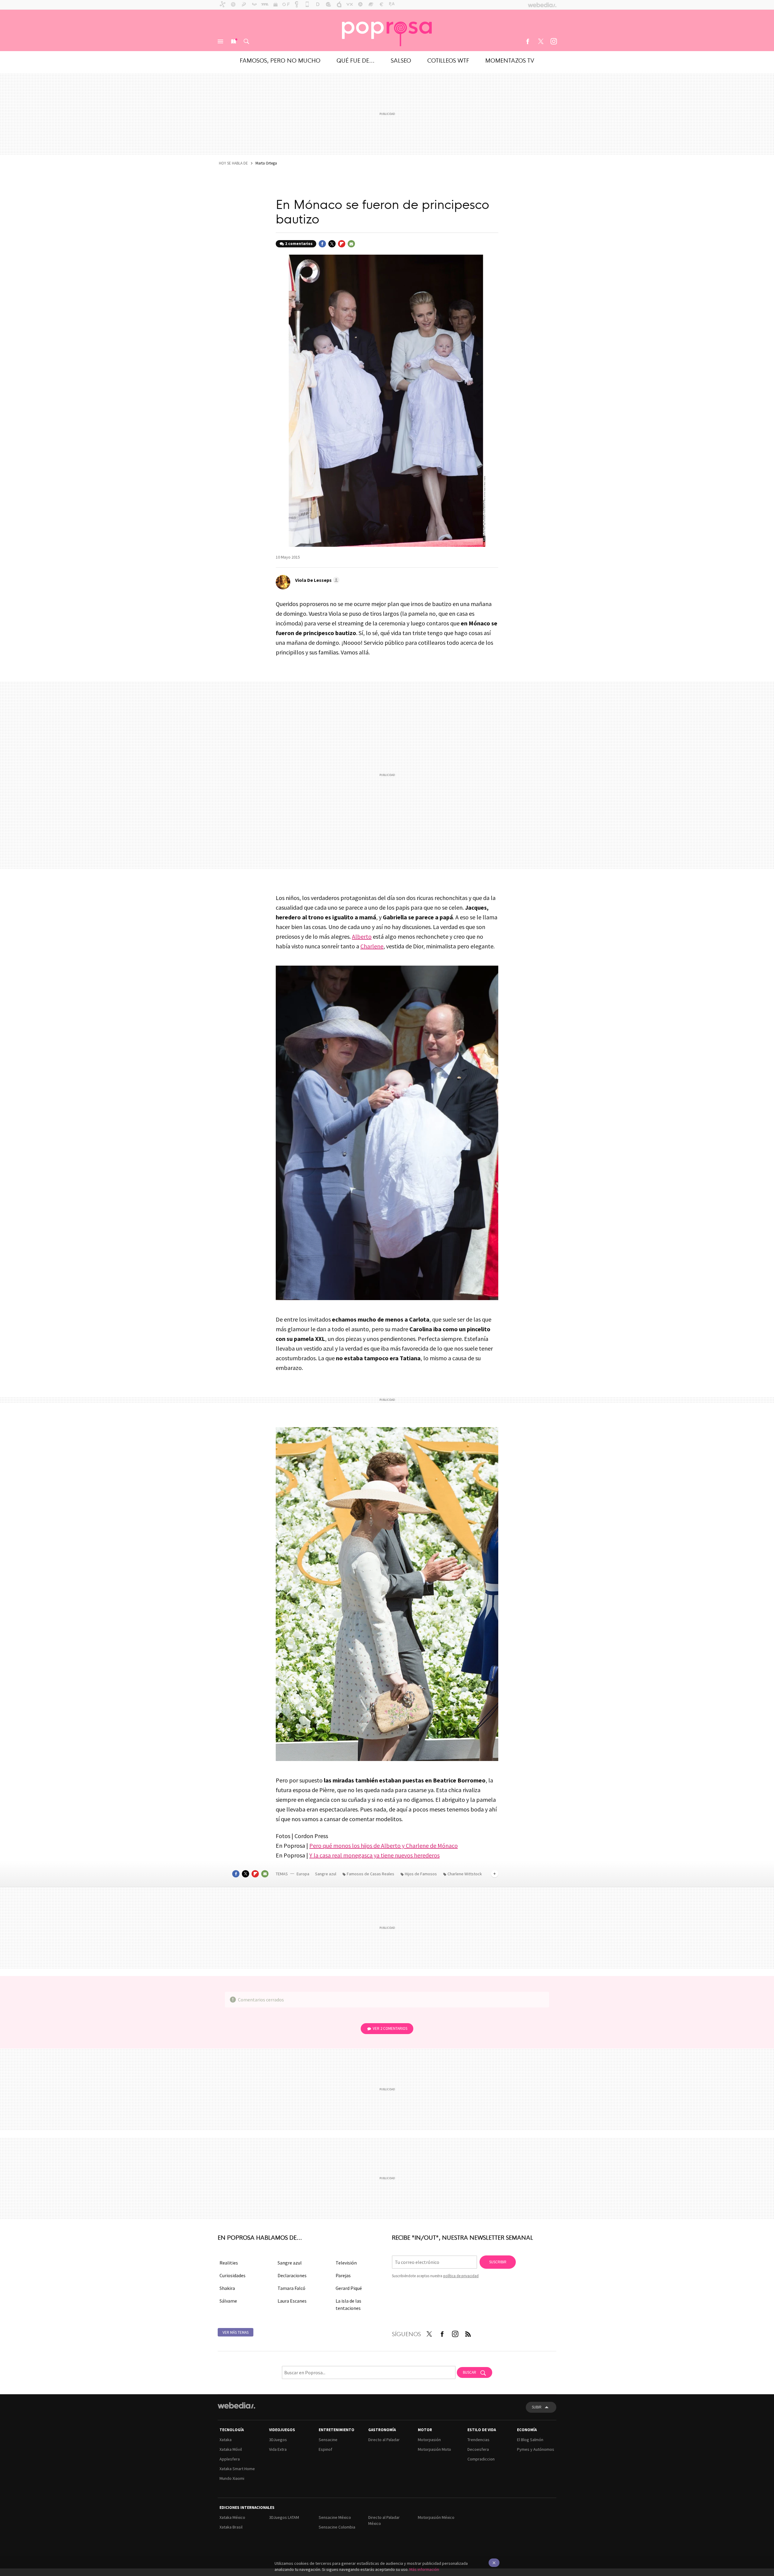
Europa (303, 1874)
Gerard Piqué (349, 2288)
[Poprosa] (387, 30)
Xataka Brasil (231, 2527)
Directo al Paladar (384, 2440)
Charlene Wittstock (465, 1874)
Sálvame (228, 2301)
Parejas (343, 2275)
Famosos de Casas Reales (371, 1874)
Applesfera (230, 2459)
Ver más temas (236, 2332)
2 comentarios (299, 244)
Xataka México (232, 2517)
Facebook (528, 41)
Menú (220, 41)
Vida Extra (278, 2449)
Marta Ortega (266, 163)
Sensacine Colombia (337, 2527)
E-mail (351, 244)
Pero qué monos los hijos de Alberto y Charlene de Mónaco (384, 1846)
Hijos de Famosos (421, 1874)
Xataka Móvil (231, 2449)
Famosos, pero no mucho (280, 60)
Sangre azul (326, 1874)
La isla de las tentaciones (348, 2304)
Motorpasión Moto (434, 2449)
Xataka (226, 2440)
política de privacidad (461, 2276)
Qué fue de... (356, 60)
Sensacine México (335, 2517)
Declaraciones (292, 2275)
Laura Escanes (292, 2301)
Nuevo (233, 41)
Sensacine (328, 2440)
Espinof (325, 2449)
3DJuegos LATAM (284, 2517)
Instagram (554, 41)
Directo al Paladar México (384, 2520)
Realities (229, 2263)
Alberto (362, 936)
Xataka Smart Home (237, 2469)
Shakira (227, 2288)
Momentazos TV (510, 60)
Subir (537, 2407)
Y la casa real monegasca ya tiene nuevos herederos (374, 1855)
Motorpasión (429, 2440)
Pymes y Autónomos (536, 2449)
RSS (468, 2333)
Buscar (246, 41)
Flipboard (342, 244)
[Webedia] (236, 2405)
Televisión (346, 2263)
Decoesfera (478, 2449)
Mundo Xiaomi (232, 2478)
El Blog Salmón (530, 2440)
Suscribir (498, 2262)
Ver (390, 2028)
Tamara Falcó (291, 2288)
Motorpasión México (436, 2517)
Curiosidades (233, 2275)
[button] (316, 580)
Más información (424, 2569)
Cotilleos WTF (448, 60)
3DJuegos (278, 2440)
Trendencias (478, 2440)
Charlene (372, 946)
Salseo (401, 60)
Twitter (541, 41)
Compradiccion (481, 2459)
